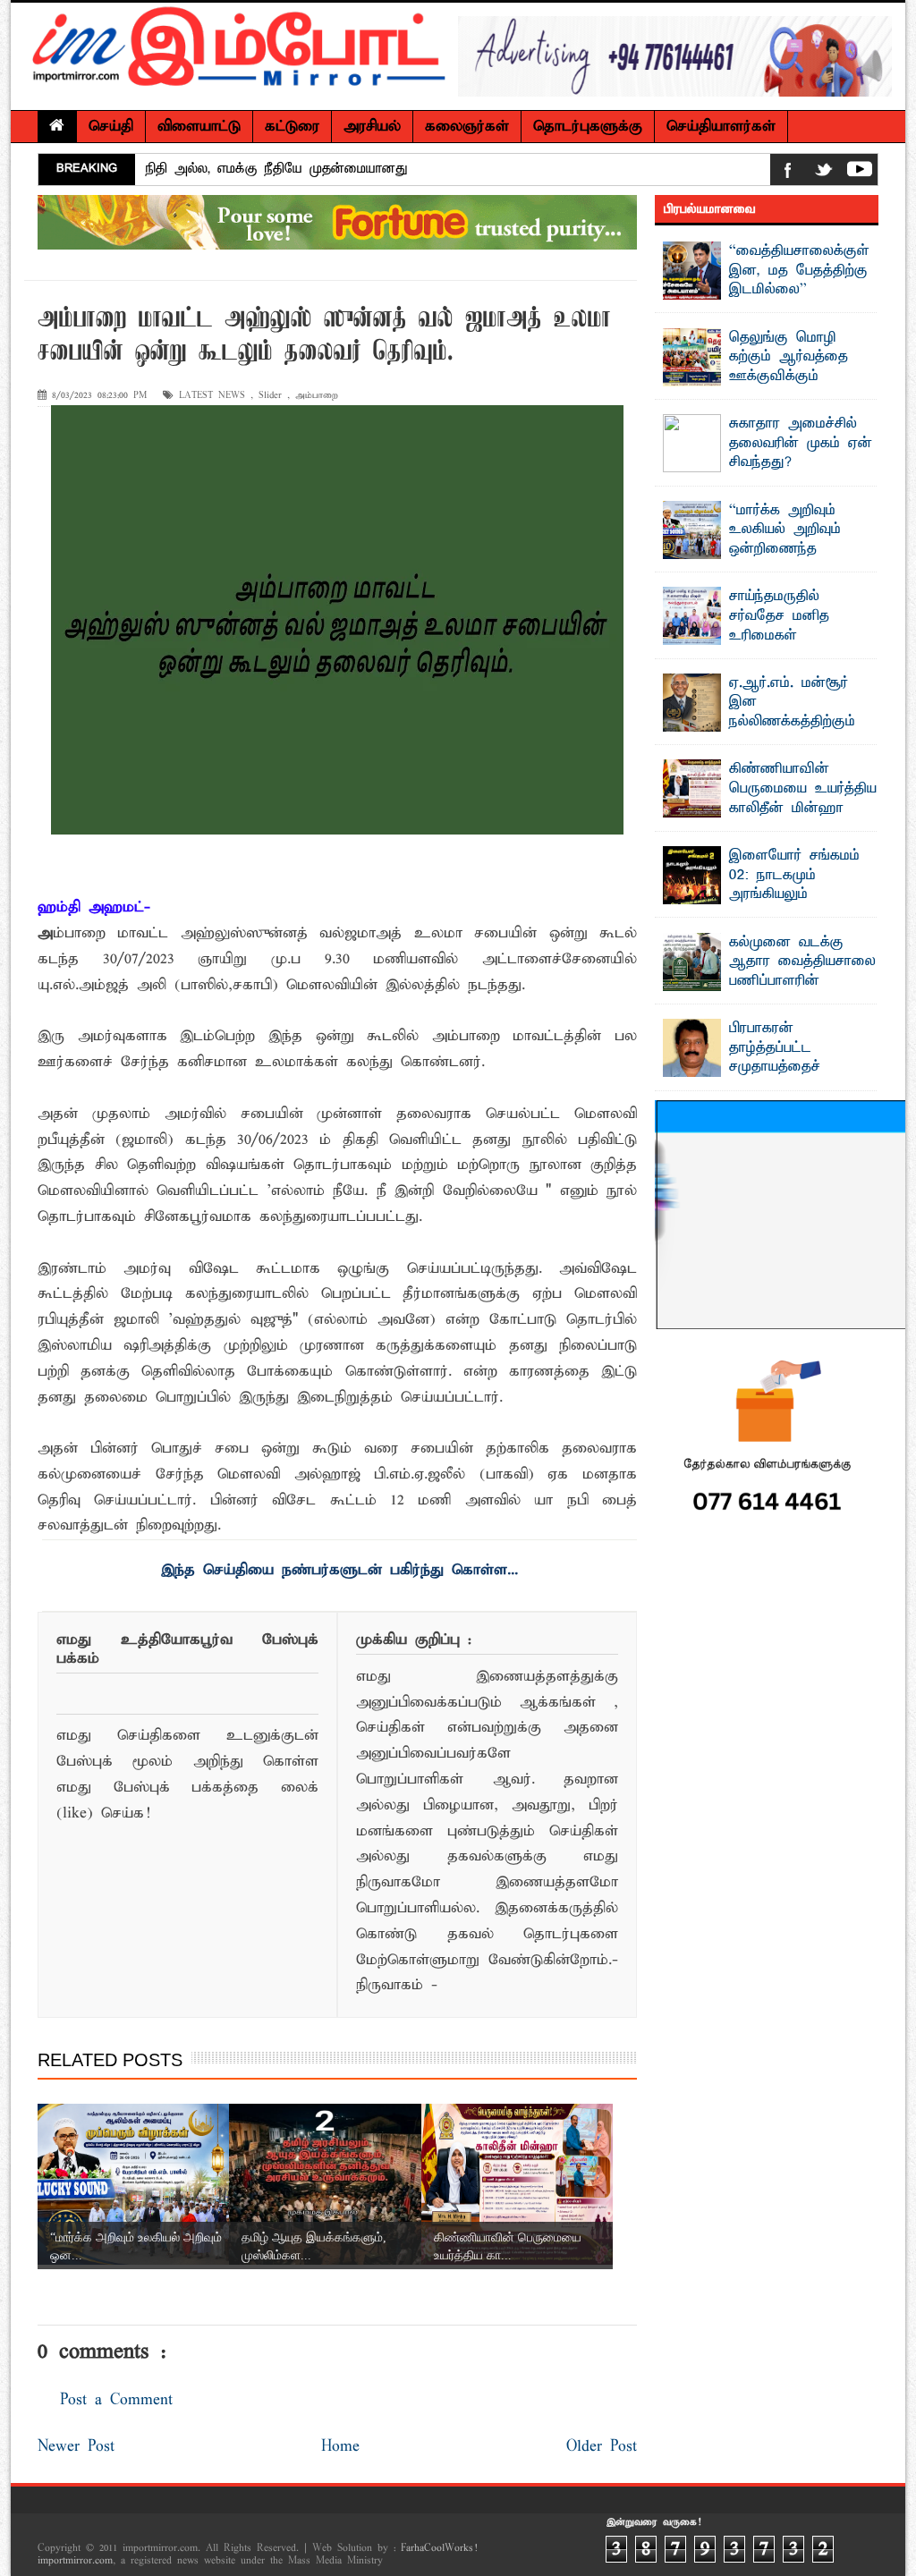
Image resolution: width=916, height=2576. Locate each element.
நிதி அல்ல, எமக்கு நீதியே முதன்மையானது (277, 169)
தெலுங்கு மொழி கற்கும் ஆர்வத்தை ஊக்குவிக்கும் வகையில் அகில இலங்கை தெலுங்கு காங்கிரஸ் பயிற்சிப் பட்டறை (761, 386)
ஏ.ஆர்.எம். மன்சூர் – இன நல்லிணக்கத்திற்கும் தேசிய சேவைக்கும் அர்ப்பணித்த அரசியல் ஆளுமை (766, 722)
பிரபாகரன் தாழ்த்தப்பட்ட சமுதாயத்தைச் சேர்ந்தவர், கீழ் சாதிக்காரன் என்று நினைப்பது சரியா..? (761, 1077)
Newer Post (76, 2447)
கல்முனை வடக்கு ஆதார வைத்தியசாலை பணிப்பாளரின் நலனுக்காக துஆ (802, 972)
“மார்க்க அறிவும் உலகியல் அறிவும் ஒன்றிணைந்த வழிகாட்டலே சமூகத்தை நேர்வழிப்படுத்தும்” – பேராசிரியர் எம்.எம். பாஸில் (763, 559)
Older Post (602, 2447)
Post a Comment (116, 2400)
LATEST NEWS (212, 396)
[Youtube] (860, 173)
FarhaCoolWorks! (439, 2548)
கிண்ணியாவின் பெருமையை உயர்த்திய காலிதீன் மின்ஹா (803, 788)
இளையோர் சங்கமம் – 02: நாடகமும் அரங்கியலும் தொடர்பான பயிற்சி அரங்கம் (765, 894)
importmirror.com (75, 2561)
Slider (270, 396)
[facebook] (788, 173)
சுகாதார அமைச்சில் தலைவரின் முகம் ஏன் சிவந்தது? (801, 443)
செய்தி (111, 127)
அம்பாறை (317, 396)
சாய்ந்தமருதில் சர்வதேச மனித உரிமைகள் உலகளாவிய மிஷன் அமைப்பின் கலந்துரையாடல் (759, 635)
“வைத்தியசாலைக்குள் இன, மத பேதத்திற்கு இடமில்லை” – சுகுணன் (799, 280)
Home (340, 2447)
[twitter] (824, 173)
